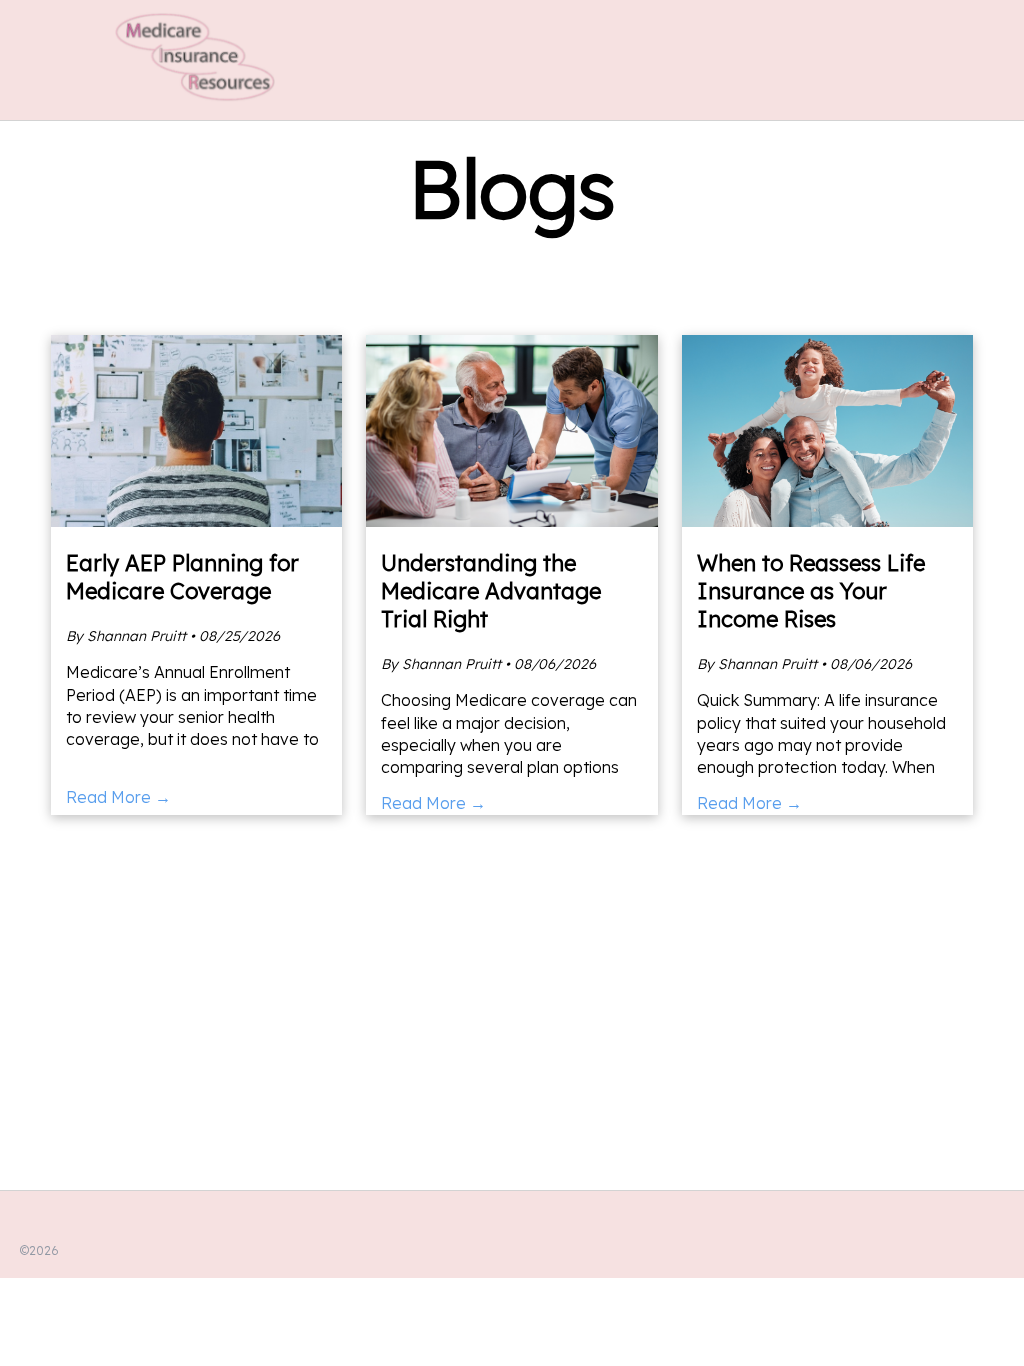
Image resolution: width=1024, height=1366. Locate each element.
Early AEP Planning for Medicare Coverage (182, 577)
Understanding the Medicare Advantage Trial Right (491, 591)
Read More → (118, 797)
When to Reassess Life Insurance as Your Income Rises (811, 591)
